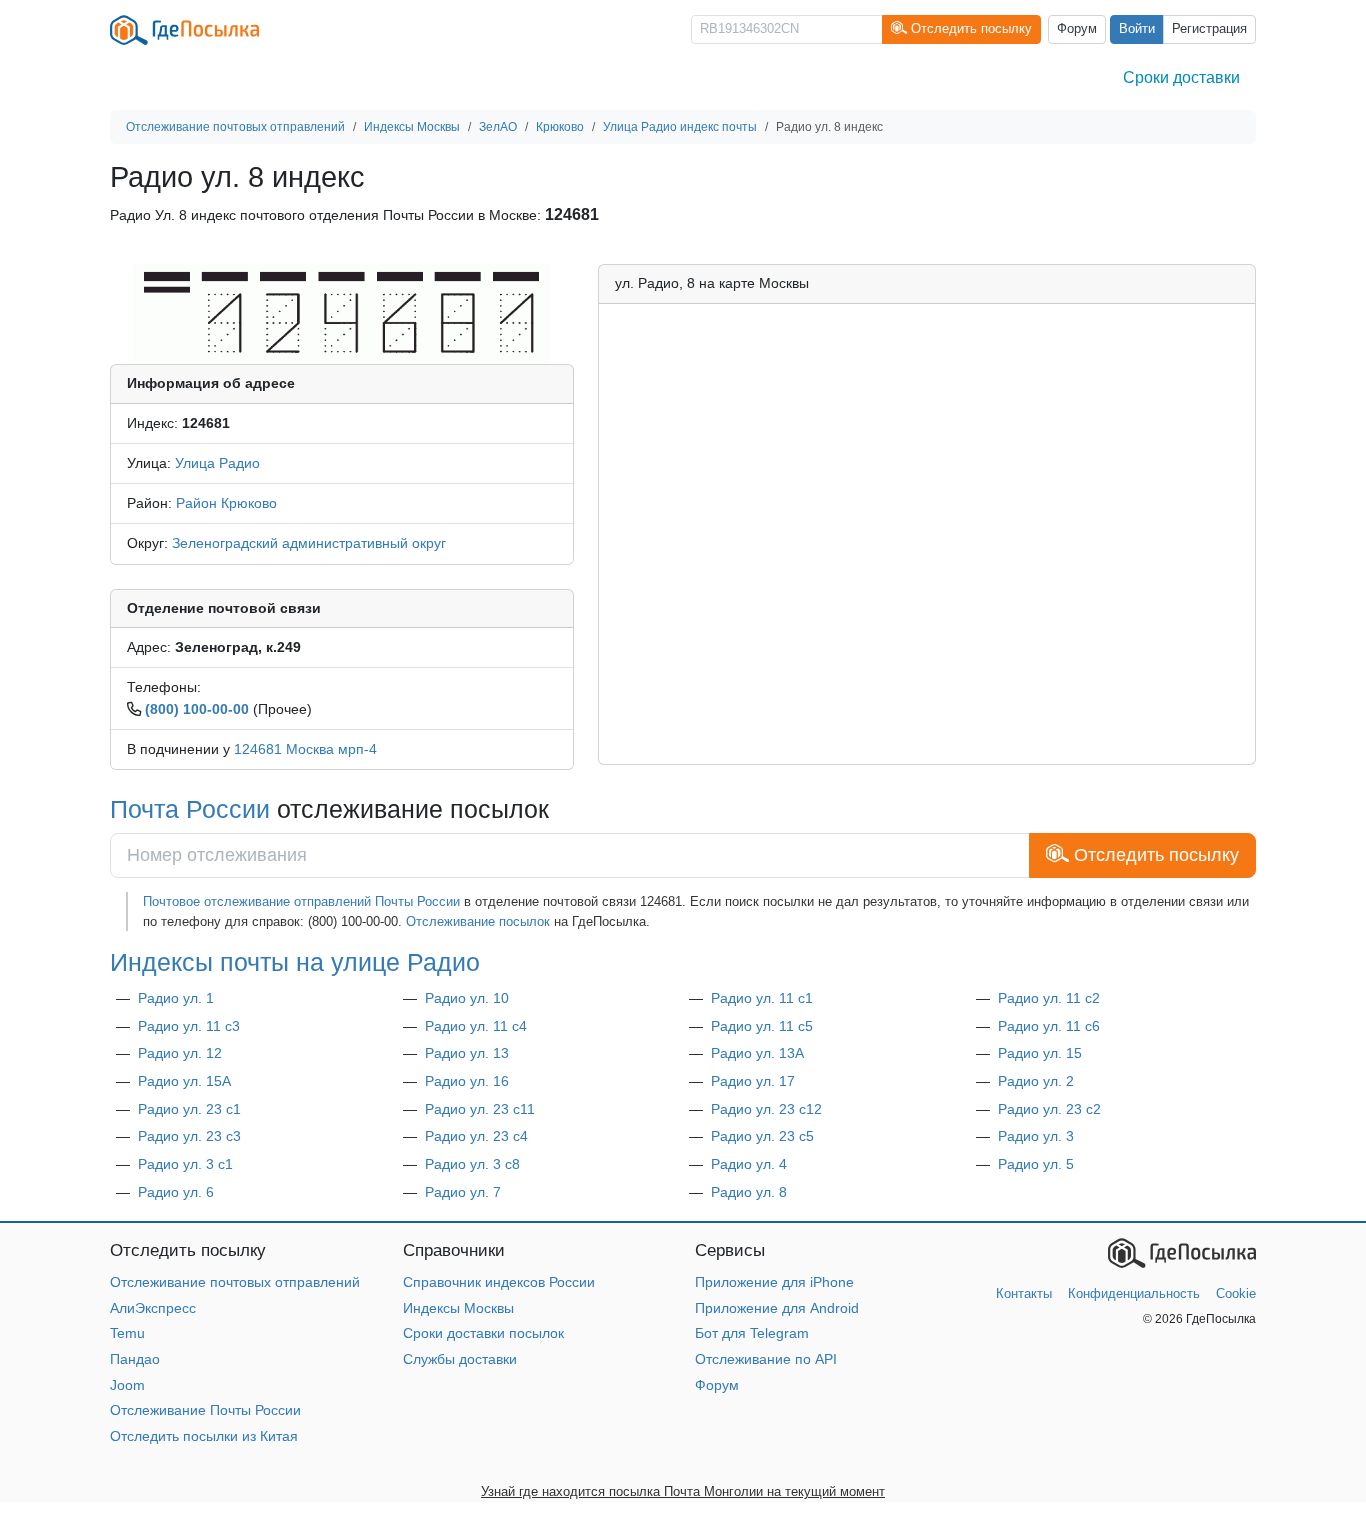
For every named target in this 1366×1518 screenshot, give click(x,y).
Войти (1137, 29)
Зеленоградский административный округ (309, 543)
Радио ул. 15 (1040, 1053)
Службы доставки (460, 1359)
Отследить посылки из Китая (204, 1436)
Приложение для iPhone (774, 1282)
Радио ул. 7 (463, 1192)
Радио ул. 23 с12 (766, 1109)
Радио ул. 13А (757, 1053)
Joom (127, 1385)
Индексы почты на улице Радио (295, 962)
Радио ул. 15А (184, 1081)
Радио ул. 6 (176, 1192)
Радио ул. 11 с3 (189, 1026)
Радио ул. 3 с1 (185, 1164)
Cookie (1236, 1293)
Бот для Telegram (752, 1333)
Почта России (190, 809)
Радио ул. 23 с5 (762, 1136)
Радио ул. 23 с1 (189, 1109)
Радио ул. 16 (467, 1081)
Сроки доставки (1181, 77)
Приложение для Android (777, 1308)
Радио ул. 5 (1036, 1164)
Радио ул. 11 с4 (476, 1026)
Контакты (1024, 1293)
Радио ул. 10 (467, 998)
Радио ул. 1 (176, 998)
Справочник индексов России (499, 1282)
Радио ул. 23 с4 (476, 1136)
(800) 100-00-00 (197, 709)
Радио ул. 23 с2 (1049, 1109)
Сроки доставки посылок (483, 1333)
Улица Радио (217, 463)
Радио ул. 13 (467, 1053)
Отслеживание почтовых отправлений (235, 1282)
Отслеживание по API (766, 1359)
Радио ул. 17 (753, 1081)
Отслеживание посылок (478, 921)
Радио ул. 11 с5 (762, 1026)
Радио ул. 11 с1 (762, 998)
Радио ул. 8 (749, 1192)
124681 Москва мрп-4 (305, 749)
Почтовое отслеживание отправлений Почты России (301, 901)
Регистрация (1209, 29)
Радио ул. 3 (1036, 1136)
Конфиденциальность (1134, 1293)
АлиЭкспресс (153, 1308)
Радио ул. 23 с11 (480, 1109)
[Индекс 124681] (341, 313)
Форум (1077, 29)
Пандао (135, 1359)
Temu (127, 1333)
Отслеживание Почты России (205, 1410)
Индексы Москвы (458, 1308)
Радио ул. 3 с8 (472, 1164)
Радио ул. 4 (749, 1164)
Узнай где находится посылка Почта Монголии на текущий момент (683, 1491)
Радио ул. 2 (1036, 1081)
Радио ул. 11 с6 (1049, 1026)
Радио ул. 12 (180, 1053)
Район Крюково (226, 503)
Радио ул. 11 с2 (1049, 998)
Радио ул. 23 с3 (189, 1136)
